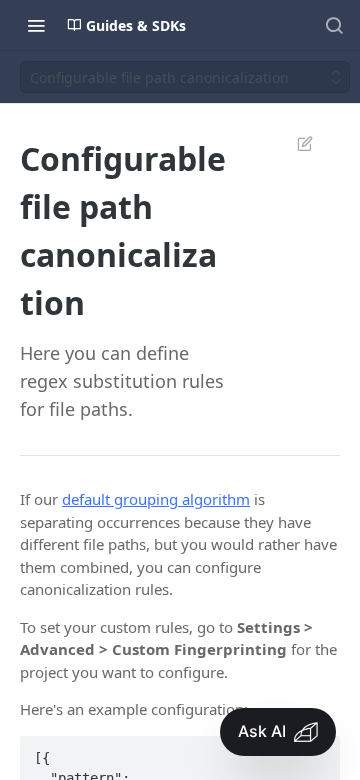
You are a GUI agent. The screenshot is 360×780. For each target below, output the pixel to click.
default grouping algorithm (156, 499)
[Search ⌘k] (334, 25)
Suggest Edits (295, 143)
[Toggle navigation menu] (36, 25)
